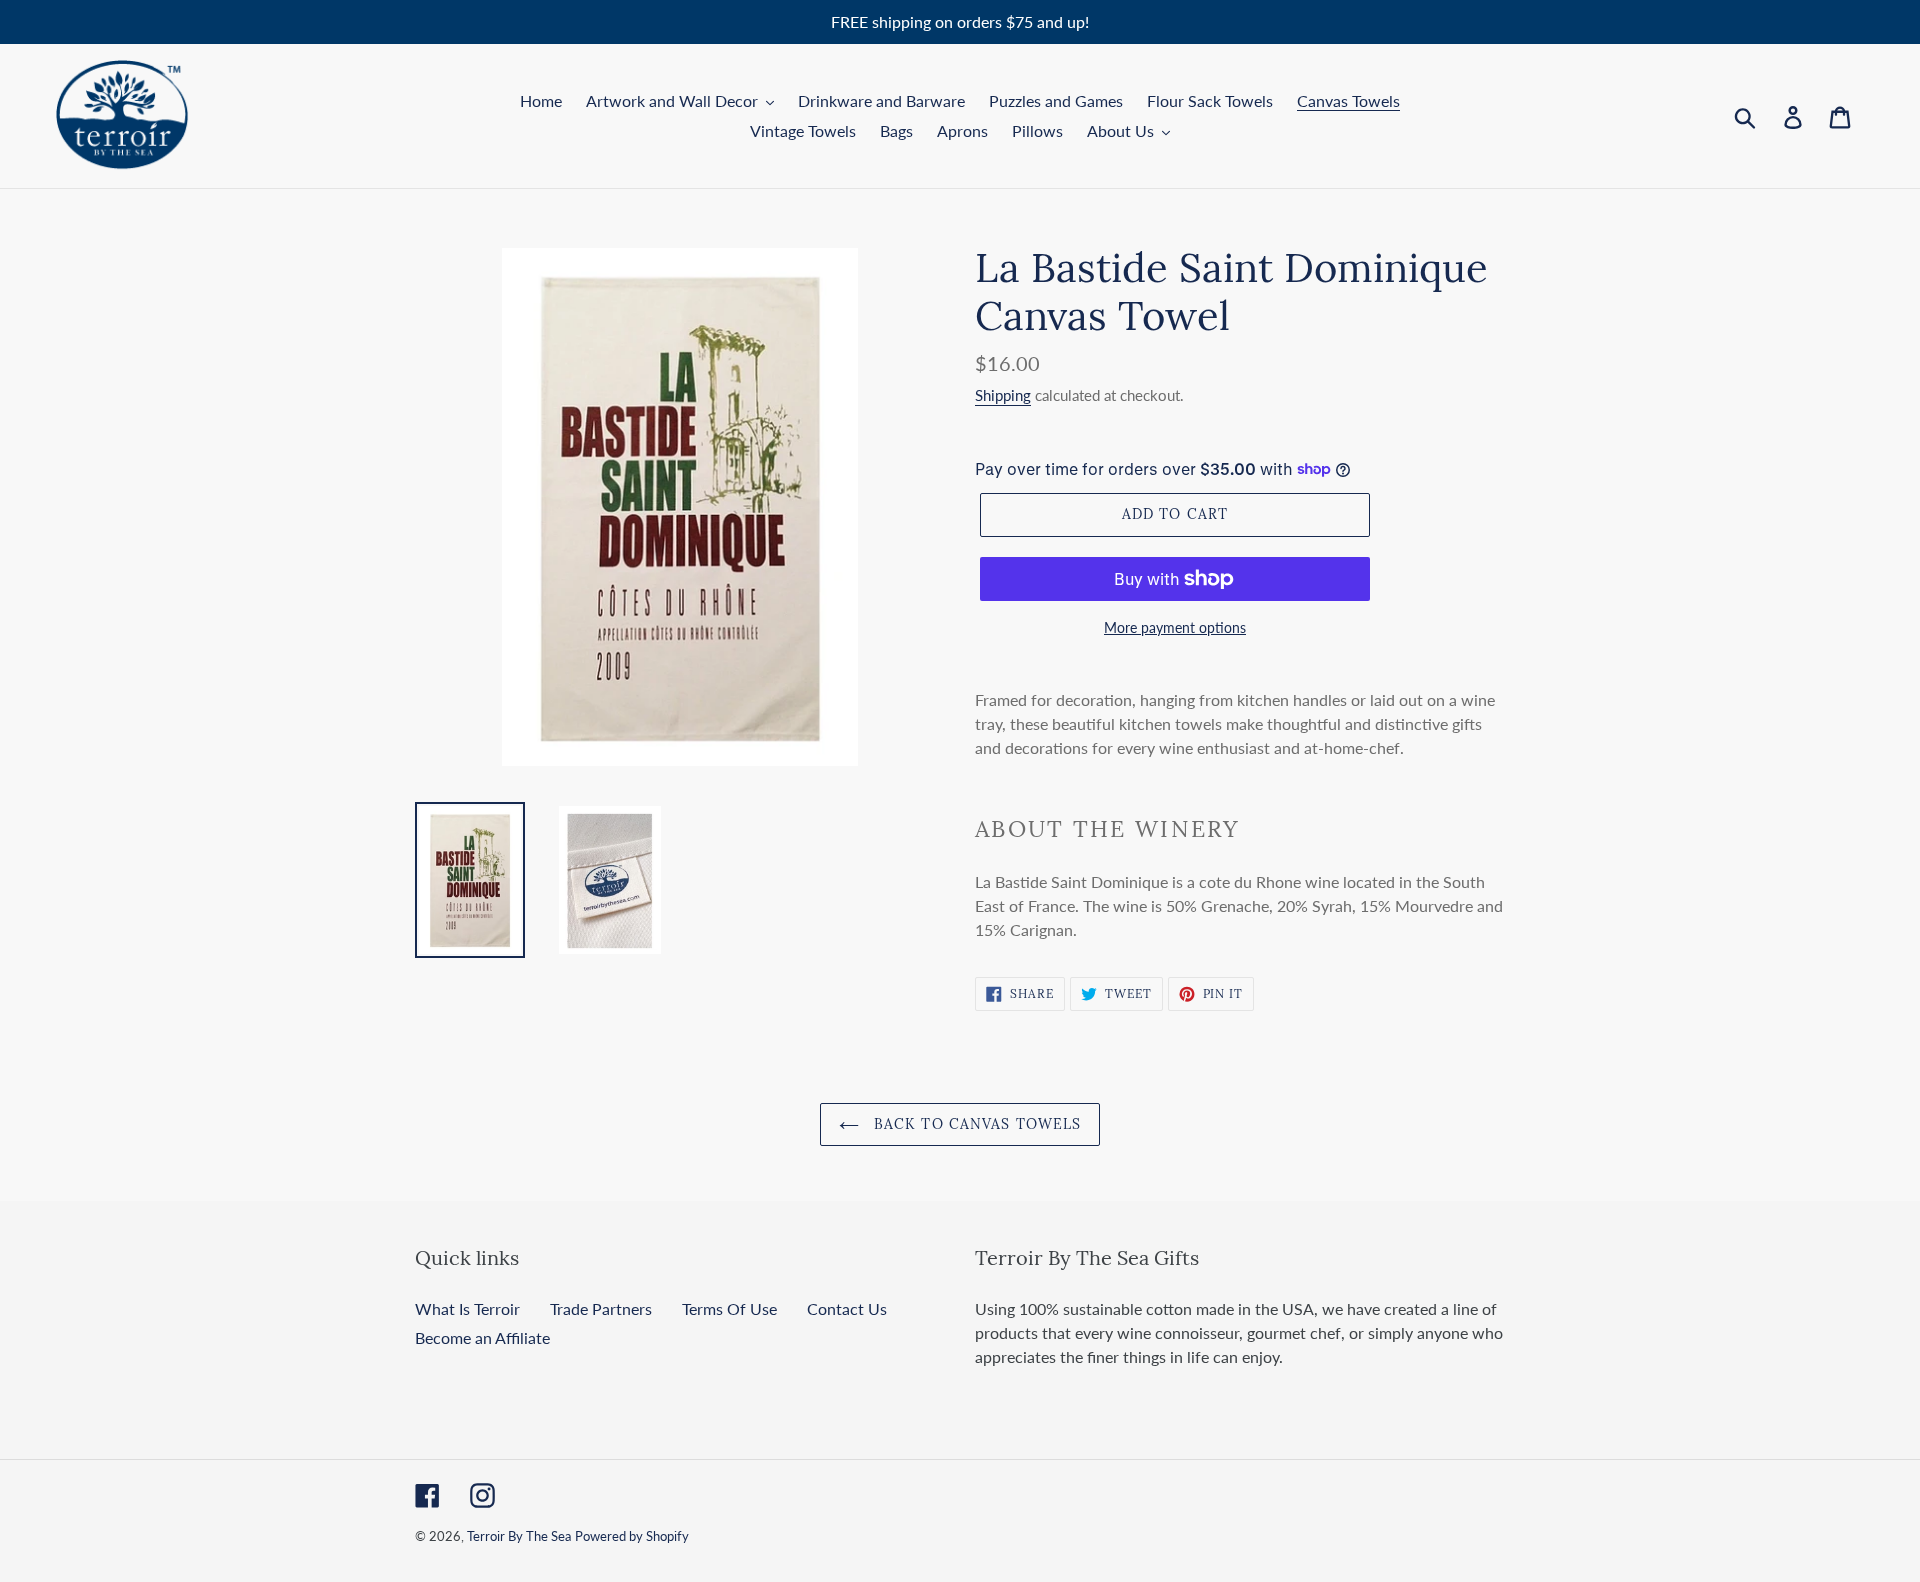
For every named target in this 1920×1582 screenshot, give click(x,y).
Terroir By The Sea (519, 1536)
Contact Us (847, 1308)
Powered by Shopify (632, 1536)
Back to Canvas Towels (975, 1124)
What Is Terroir (467, 1308)
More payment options (1175, 627)
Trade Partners (601, 1308)
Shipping (1003, 395)
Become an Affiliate (482, 1337)
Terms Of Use (729, 1308)
